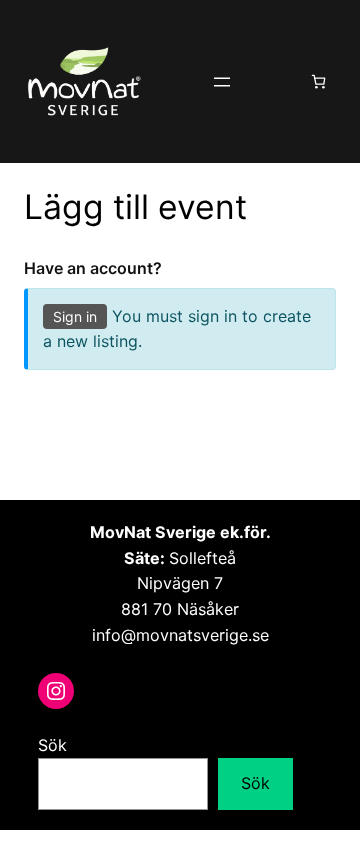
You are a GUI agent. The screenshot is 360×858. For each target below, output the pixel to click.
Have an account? (93, 268)
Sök (52, 745)
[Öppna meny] (222, 82)
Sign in (75, 316)
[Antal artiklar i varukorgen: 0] (318, 81)
